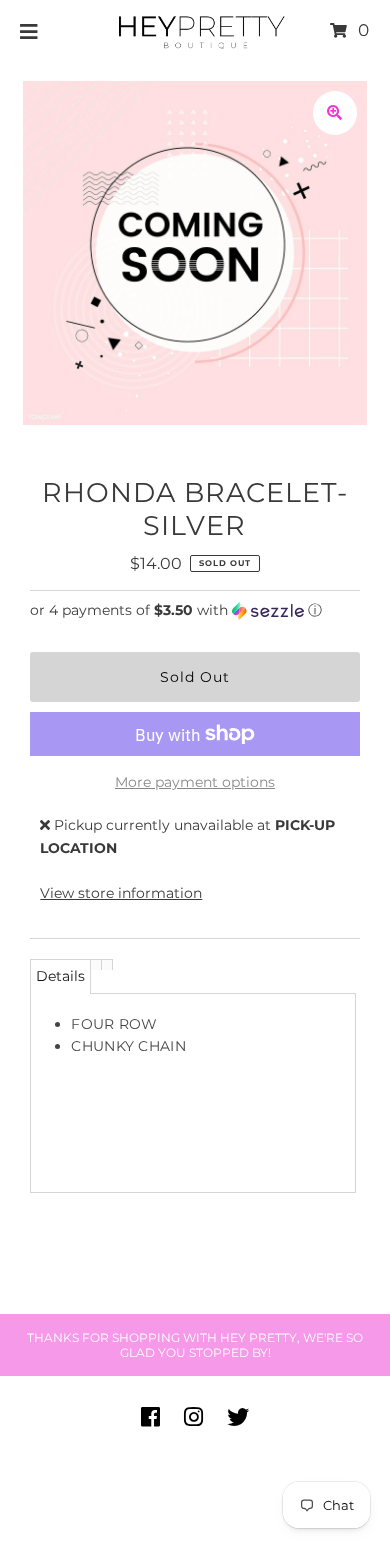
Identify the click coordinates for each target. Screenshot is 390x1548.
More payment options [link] (195, 782)
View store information (121, 893)
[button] (194, 610)
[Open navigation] (29, 31)
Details (60, 976)
